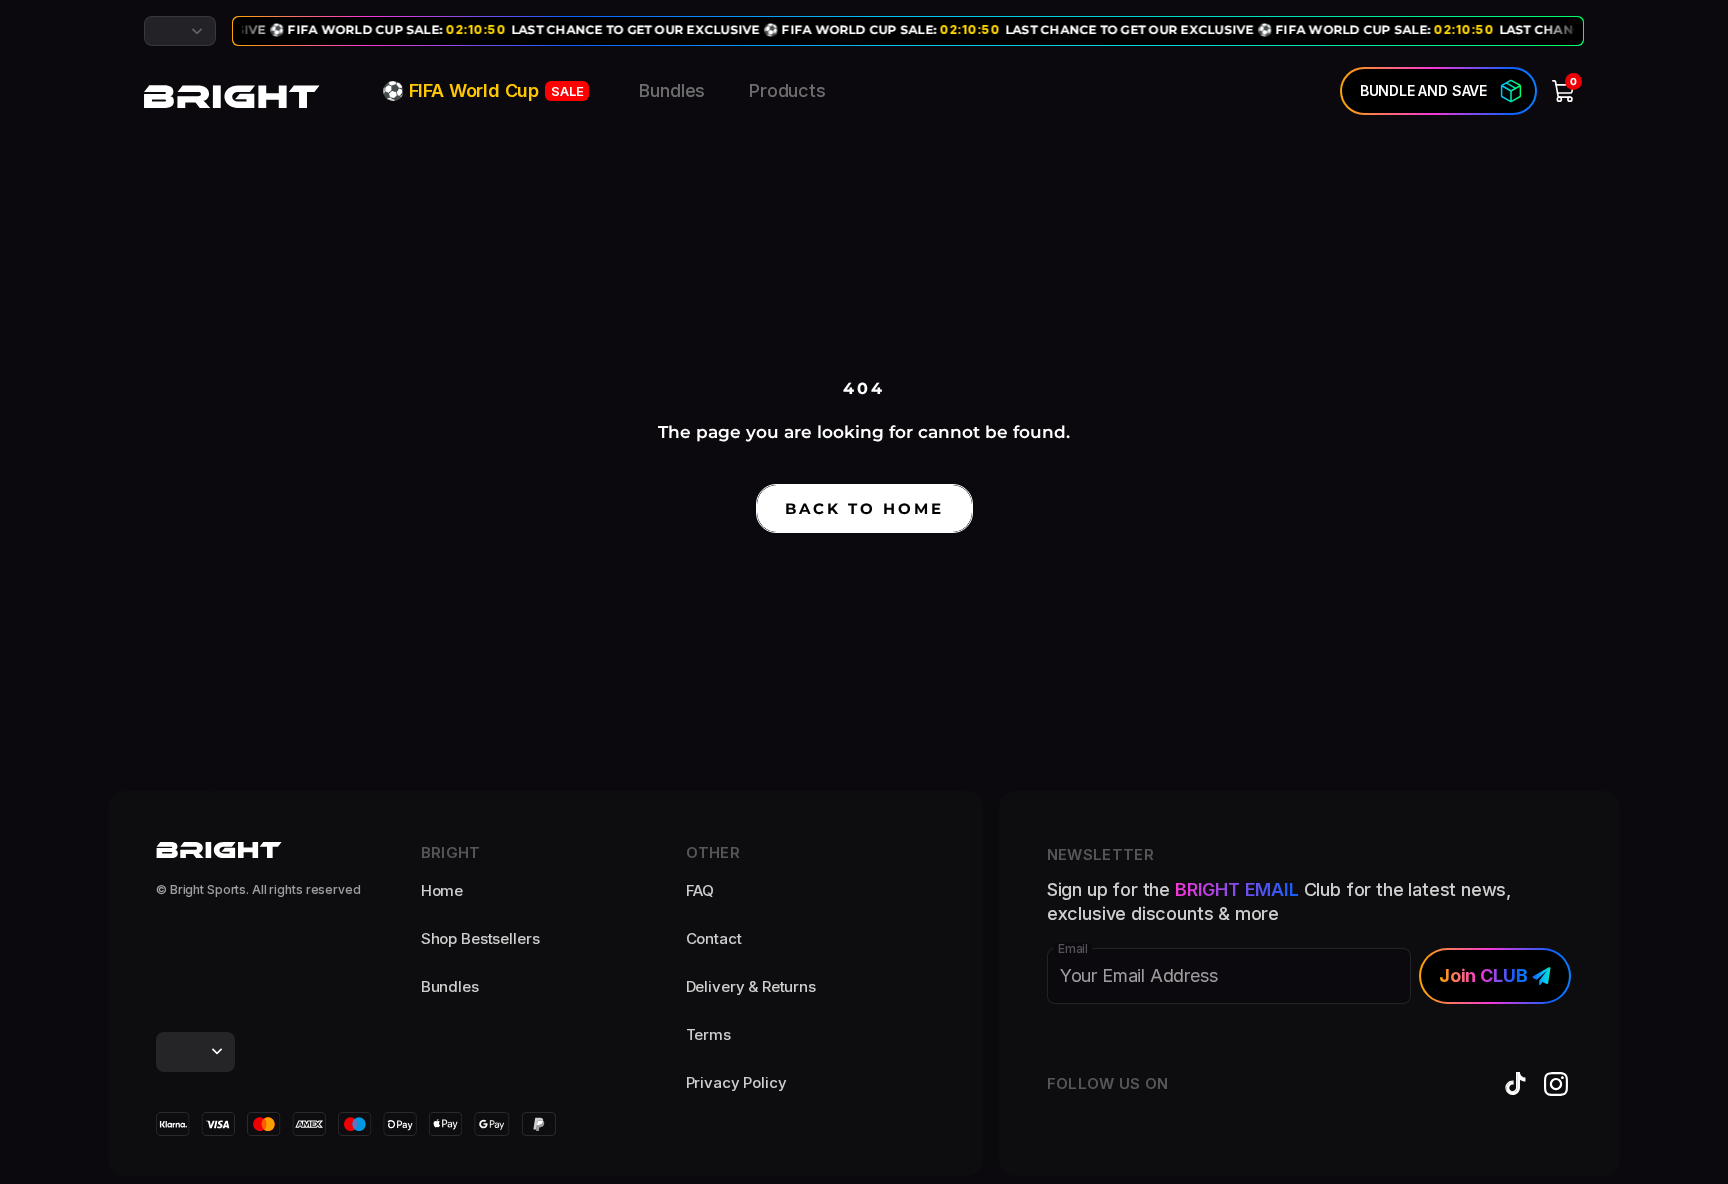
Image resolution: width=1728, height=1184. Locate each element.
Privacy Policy (736, 1082)
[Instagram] (1556, 1084)
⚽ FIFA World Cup (482, 90)
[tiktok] (1516, 1084)
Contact (714, 938)
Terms (708, 1034)
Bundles (672, 90)
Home (442, 890)
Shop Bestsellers (480, 938)
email (1073, 949)
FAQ (700, 890)
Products (787, 90)
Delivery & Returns (751, 986)
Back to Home (864, 508)
